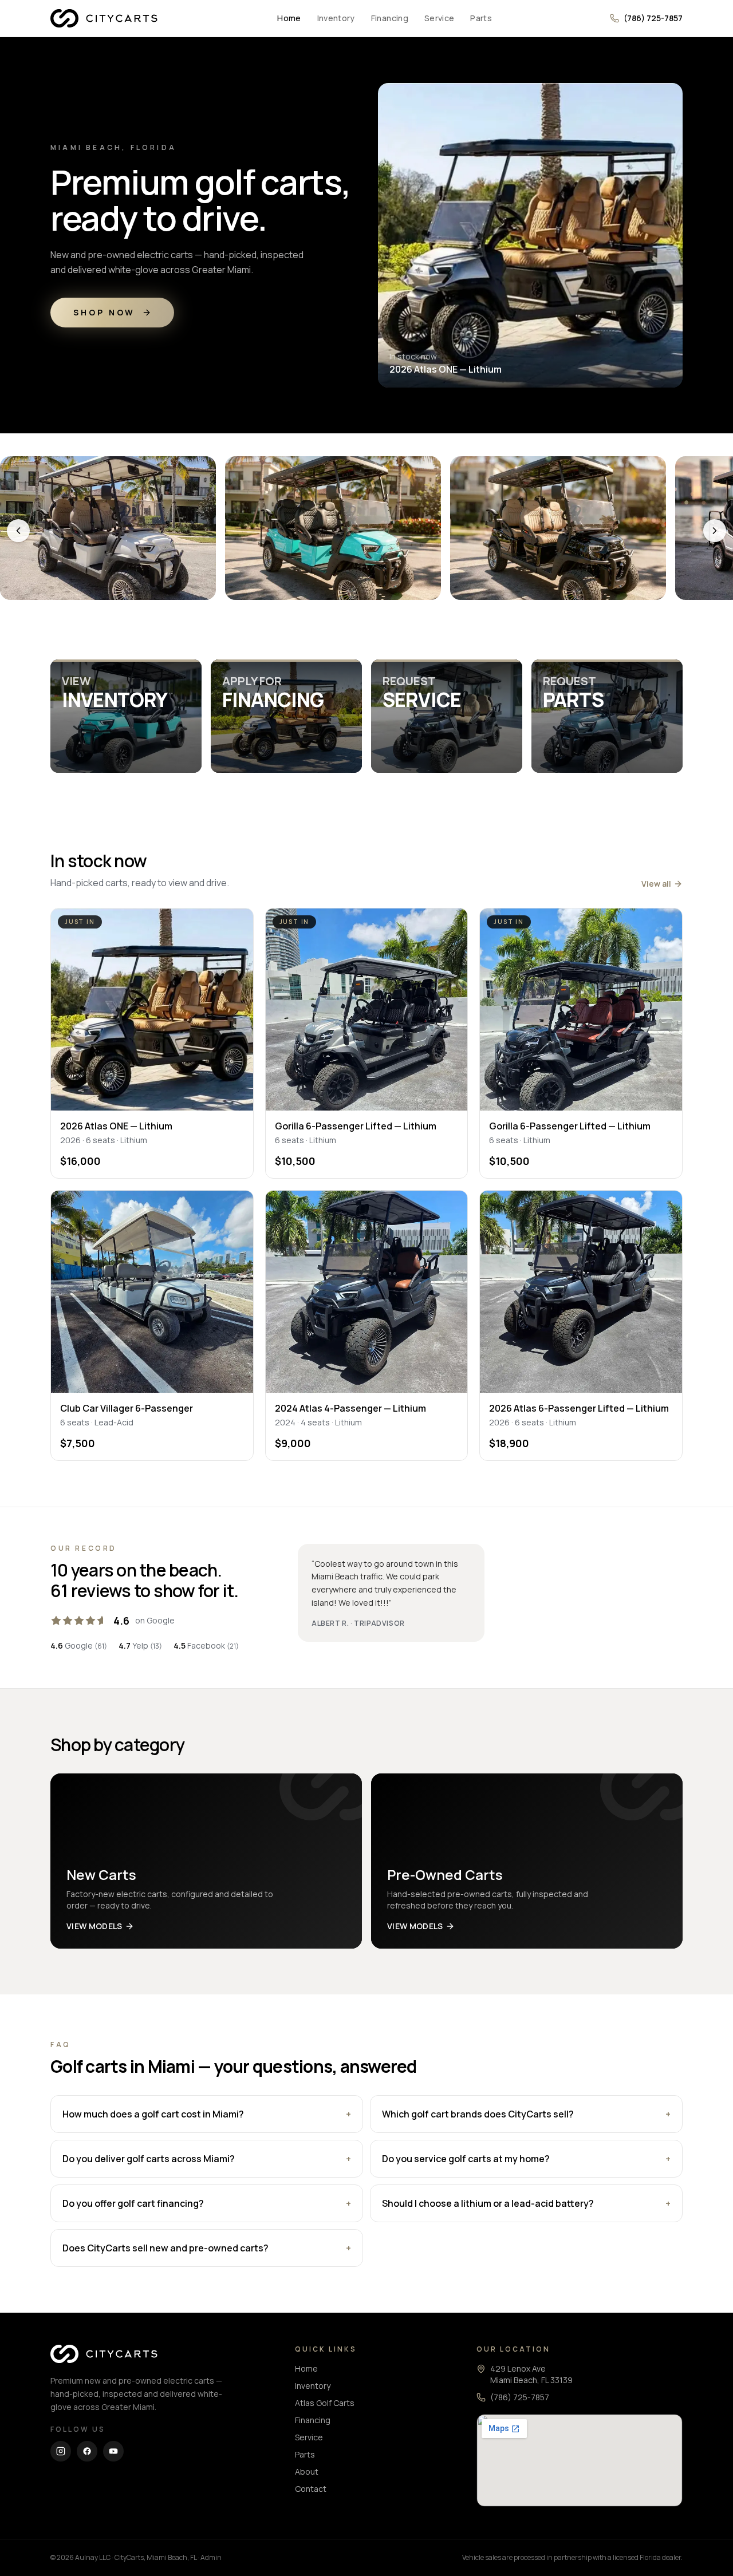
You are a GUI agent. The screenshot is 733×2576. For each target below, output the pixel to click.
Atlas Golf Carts (325, 2403)
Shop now (104, 312)
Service (439, 18)
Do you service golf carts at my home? (526, 2159)
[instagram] (61, 2451)
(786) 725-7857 (653, 18)
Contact (311, 2489)
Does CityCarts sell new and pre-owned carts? (207, 2248)
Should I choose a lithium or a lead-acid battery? (526, 2203)
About (307, 2472)
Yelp (140, 1645)
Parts (481, 18)
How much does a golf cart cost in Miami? (207, 2114)
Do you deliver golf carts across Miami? (207, 2159)
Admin (211, 2557)
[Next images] (715, 531)
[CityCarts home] (105, 18)
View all (656, 884)
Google (79, 1645)
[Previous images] (18, 531)
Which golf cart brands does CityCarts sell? (526, 2114)
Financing (390, 18)
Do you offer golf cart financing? (207, 2203)
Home (289, 18)
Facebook (206, 1645)
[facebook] (87, 2451)
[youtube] (113, 2451)
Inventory (336, 18)
